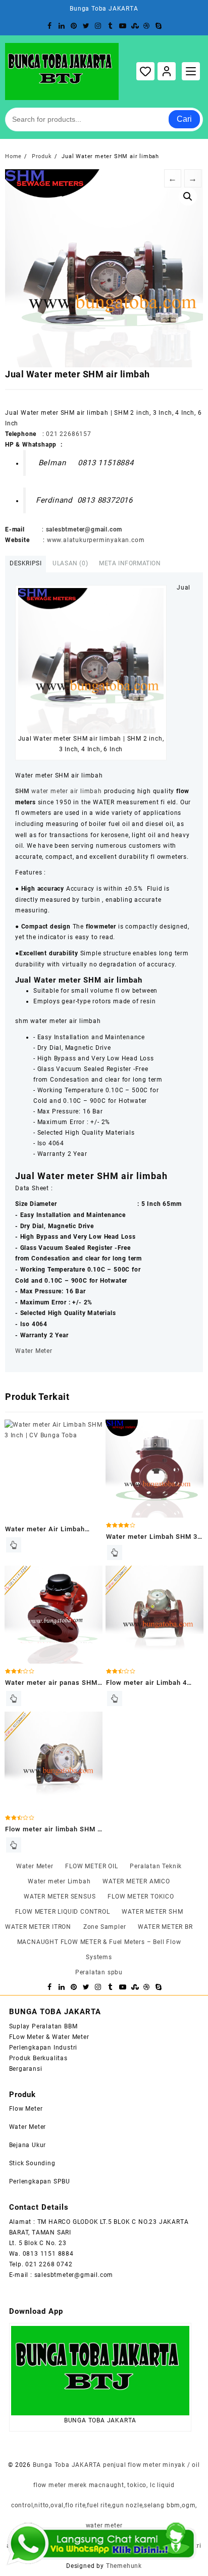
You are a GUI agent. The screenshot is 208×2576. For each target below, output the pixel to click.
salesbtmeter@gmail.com (84, 529)
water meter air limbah (59, 791)
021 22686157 (68, 434)
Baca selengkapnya (14, 1545)
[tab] (25, 564)
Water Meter (34, 1351)
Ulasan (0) (70, 563)
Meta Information (130, 563)
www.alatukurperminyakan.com (96, 540)
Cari (184, 119)
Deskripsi (25, 563)
